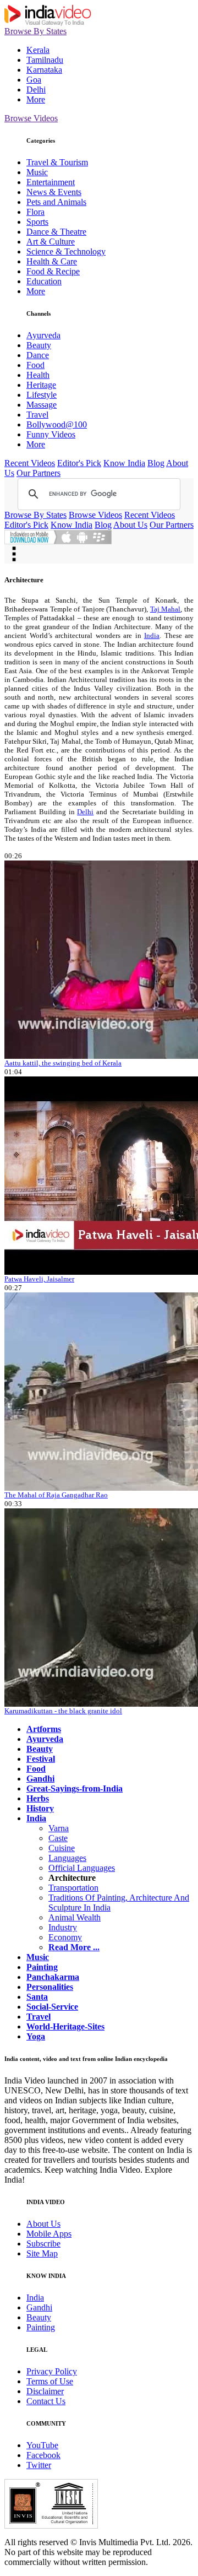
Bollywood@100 (57, 424)
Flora (35, 212)
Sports (37, 222)
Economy (65, 1937)
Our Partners (38, 473)
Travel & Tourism (57, 162)
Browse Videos (31, 118)
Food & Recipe (53, 271)
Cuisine (62, 1848)
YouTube (42, 2445)
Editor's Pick (79, 463)
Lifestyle (42, 395)
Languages (67, 1858)
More (36, 99)
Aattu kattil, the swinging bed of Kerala (63, 1063)
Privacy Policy (52, 2371)
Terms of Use (50, 2381)
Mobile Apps (49, 2234)
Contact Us (46, 2401)
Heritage (41, 385)
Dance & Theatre (56, 232)
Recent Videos (30, 463)
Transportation (73, 1888)
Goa (34, 80)
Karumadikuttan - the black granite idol (63, 1711)
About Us (130, 525)
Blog (156, 463)
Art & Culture (51, 242)
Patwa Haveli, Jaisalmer (39, 1279)
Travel (37, 415)
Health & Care (52, 261)
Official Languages (82, 1868)
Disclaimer (45, 2391)
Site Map (42, 2253)
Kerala (38, 50)
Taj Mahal (166, 609)
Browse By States (35, 31)
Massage (42, 405)
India (152, 635)
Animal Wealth (75, 1917)
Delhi (36, 90)
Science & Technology (66, 251)
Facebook (43, 2455)
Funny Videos (51, 434)
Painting (41, 2327)
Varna (59, 1828)
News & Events (54, 192)
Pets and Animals (56, 202)
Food (35, 365)
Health (38, 375)
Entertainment (51, 182)
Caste (58, 1838)
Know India (124, 463)
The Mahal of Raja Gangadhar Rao (56, 1495)
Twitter (39, 2465)
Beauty (39, 345)
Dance (38, 355)
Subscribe (43, 2244)
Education (44, 281)
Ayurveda (43, 335)
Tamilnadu (45, 60)
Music (37, 172)
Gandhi (39, 2307)
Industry (63, 1927)
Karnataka (44, 70)
